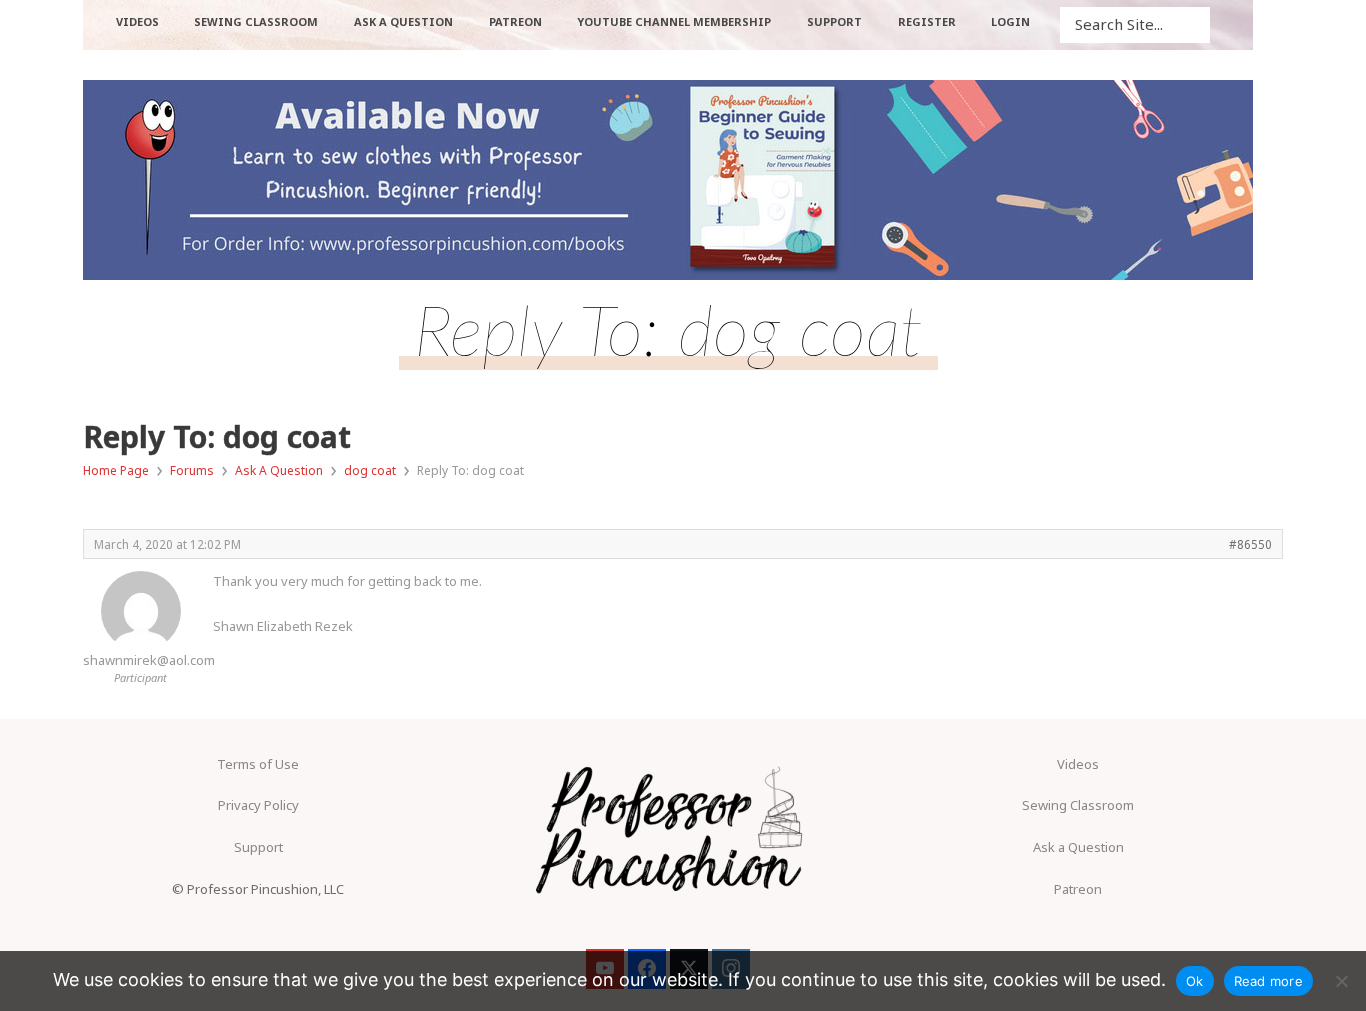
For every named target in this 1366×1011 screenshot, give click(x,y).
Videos (1078, 764)
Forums (192, 470)
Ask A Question (279, 470)
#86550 (1250, 544)
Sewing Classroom (1078, 805)
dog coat (370, 470)
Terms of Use (258, 764)
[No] (1341, 981)
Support (258, 847)
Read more (1268, 981)
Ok (1195, 981)
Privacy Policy (258, 805)
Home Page (116, 470)
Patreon (1078, 889)
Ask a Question (1078, 847)
